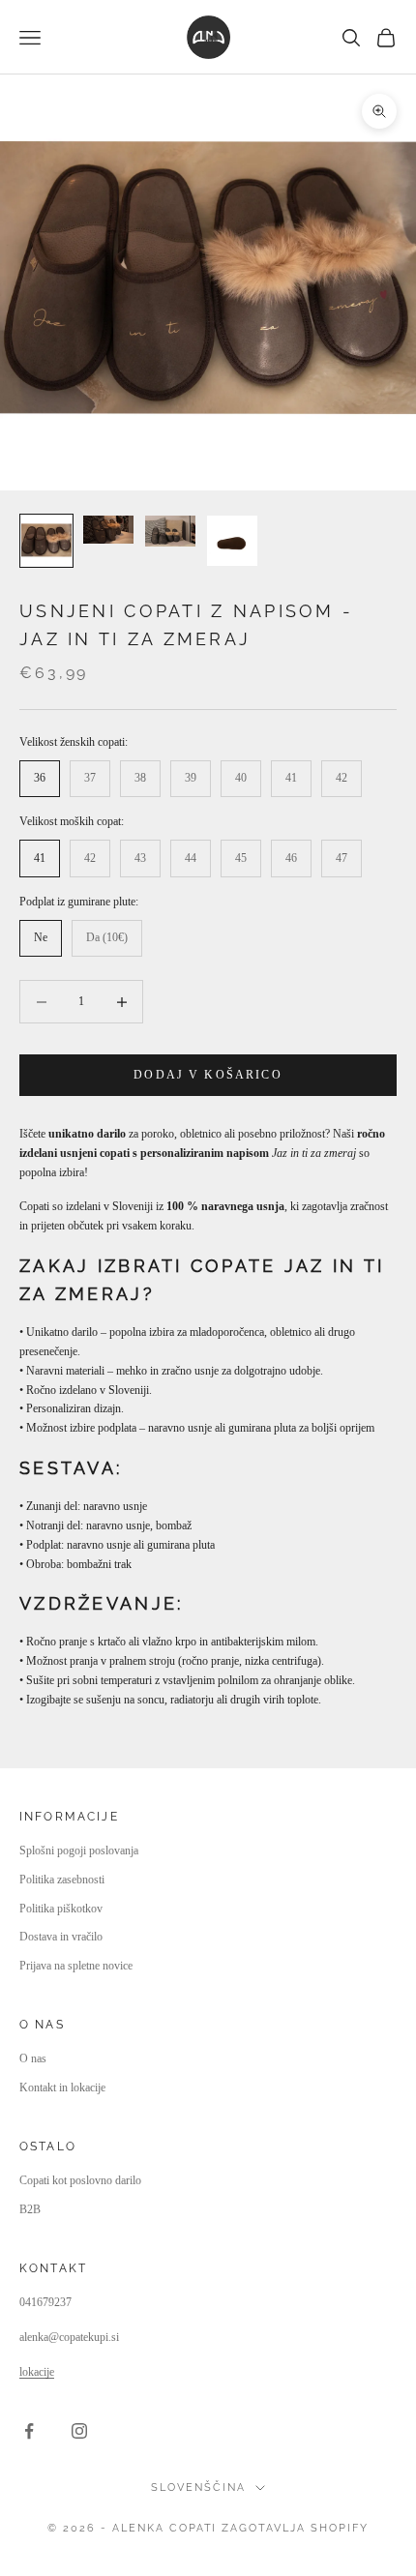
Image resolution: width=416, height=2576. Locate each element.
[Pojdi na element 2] (108, 530)
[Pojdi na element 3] (170, 531)
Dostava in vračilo (61, 1937)
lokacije (37, 2372)
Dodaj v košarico (208, 1075)
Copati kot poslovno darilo (80, 2180)
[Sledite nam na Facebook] (29, 2431)
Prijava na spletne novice (76, 1966)
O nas (33, 2058)
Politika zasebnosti (62, 1880)
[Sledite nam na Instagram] (79, 2431)
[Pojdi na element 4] (232, 541)
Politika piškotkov (61, 1909)
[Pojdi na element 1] (46, 541)
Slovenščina (198, 2487)
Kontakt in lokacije (62, 2087)
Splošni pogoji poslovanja (79, 1851)
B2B (30, 2209)
